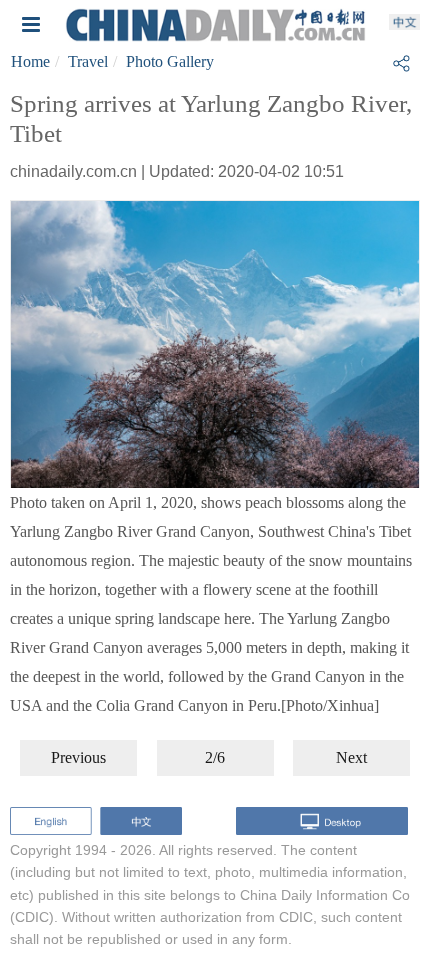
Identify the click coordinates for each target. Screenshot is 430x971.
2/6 (215, 757)
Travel (88, 61)
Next (351, 757)
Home (30, 61)
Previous (78, 757)
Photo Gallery (170, 61)
